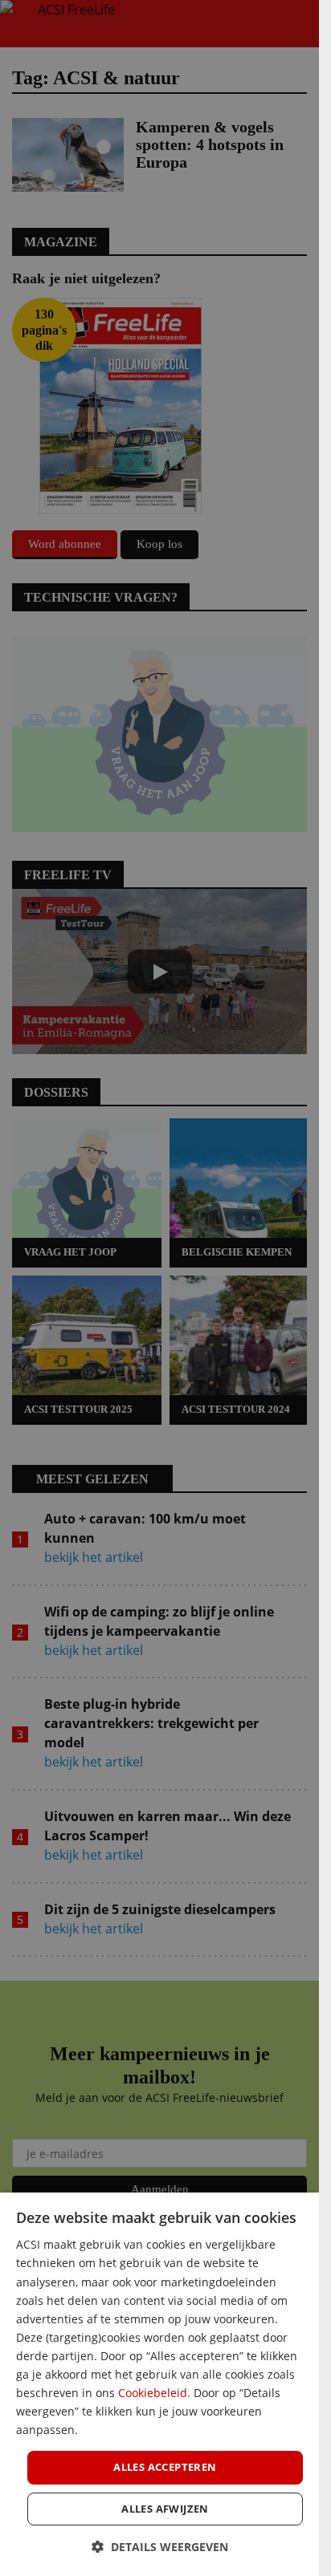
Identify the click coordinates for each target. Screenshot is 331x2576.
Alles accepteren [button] (165, 2467)
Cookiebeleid (153, 2393)
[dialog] (159, 2384)
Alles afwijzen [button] (165, 2509)
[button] (160, 2547)
